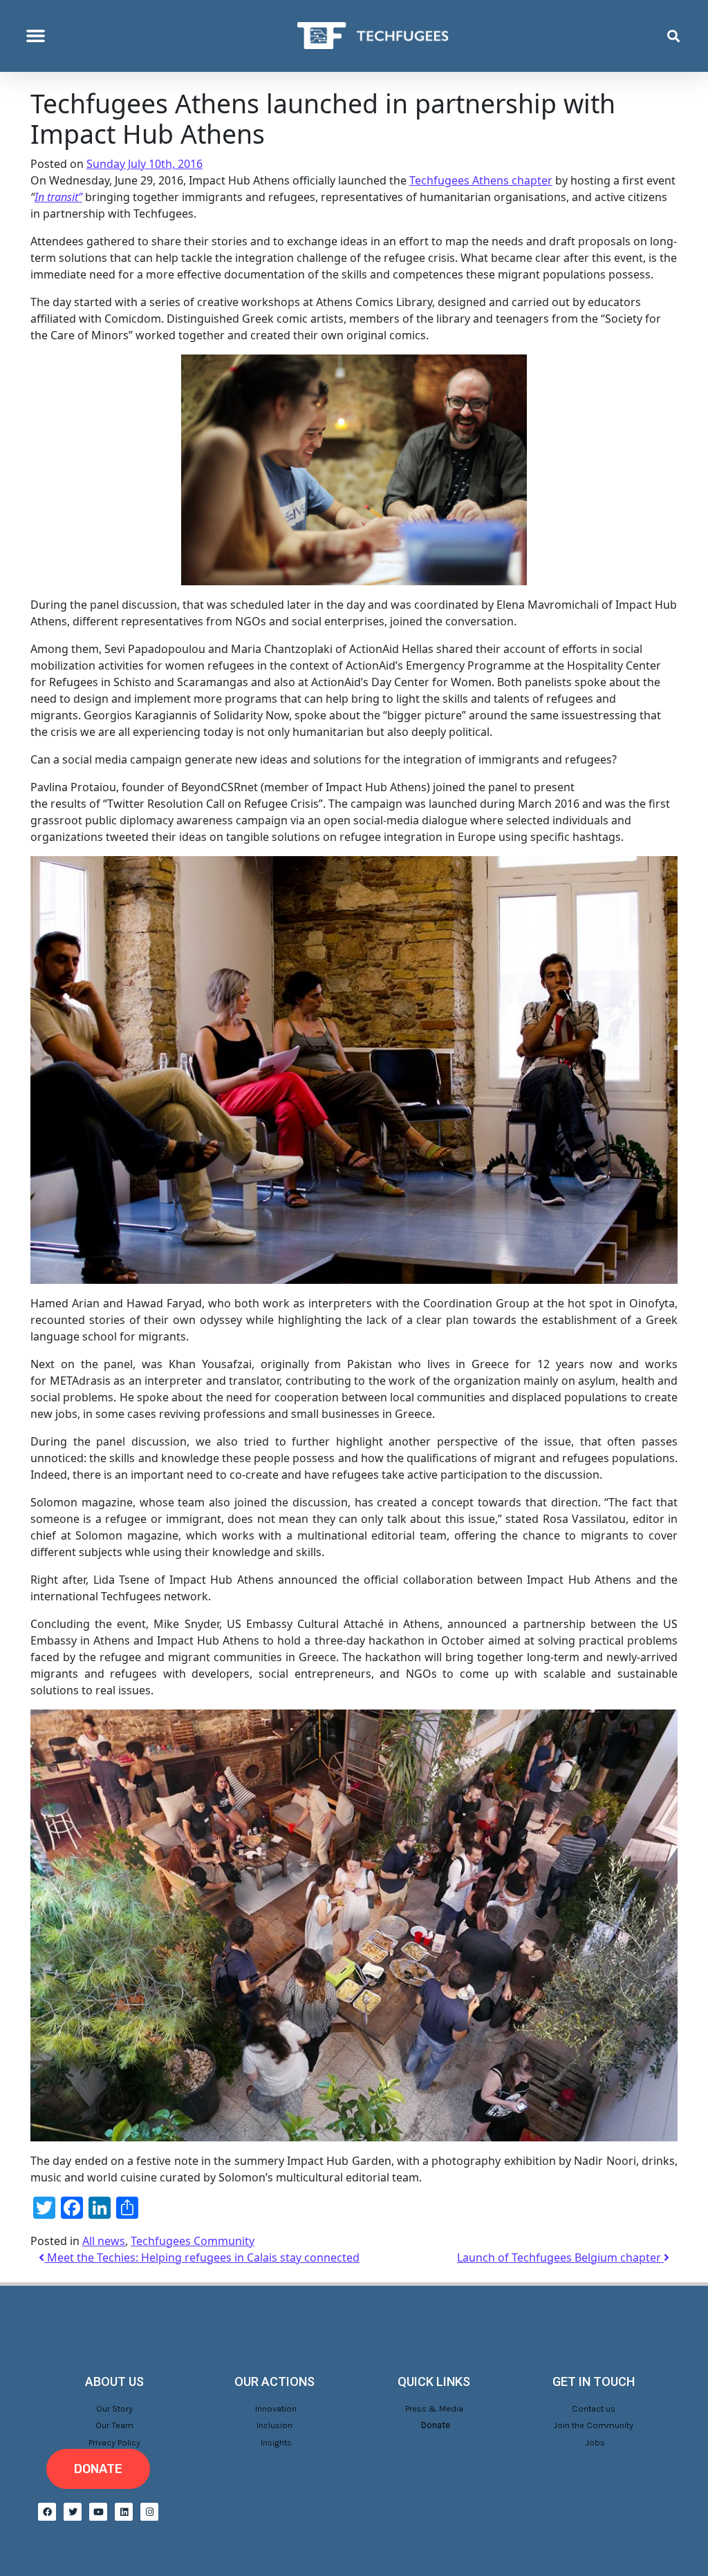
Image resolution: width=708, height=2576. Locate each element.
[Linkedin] (124, 2512)
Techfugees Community (193, 2241)
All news (104, 2241)
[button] (36, 36)
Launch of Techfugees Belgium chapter (560, 2257)
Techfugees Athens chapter (481, 180)
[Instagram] (149, 2512)
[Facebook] (47, 2512)
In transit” (58, 197)
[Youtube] (98, 2512)
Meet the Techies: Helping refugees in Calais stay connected (202, 2257)
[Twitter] (73, 2512)
